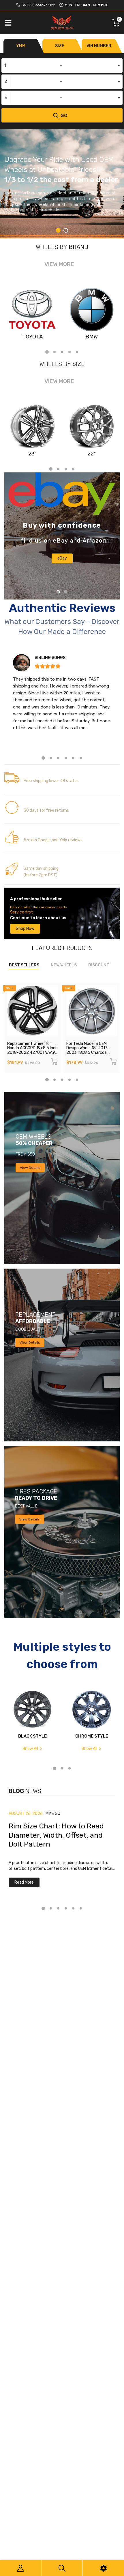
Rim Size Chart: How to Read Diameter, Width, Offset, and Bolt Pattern (56, 1835)
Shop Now (25, 929)
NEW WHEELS (64, 965)
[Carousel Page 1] (58, 592)
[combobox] (62, 66)
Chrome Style (92, 1736)
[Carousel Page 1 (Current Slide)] (58, 230)
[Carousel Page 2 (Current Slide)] (66, 592)
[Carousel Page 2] (66, 230)
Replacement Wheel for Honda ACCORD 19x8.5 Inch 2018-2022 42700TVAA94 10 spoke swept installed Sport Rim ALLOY (32, 1053)
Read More (24, 1882)
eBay (62, 558)
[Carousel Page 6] (81, 758)
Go (64, 115)
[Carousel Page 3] (62, 352)
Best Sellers (24, 965)
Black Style (32, 1736)
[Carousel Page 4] (69, 352)
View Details (30, 1168)
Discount (99, 965)
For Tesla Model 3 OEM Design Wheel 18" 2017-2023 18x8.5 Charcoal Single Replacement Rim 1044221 (89, 1053)
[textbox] (62, 66)
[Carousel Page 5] (77, 352)
